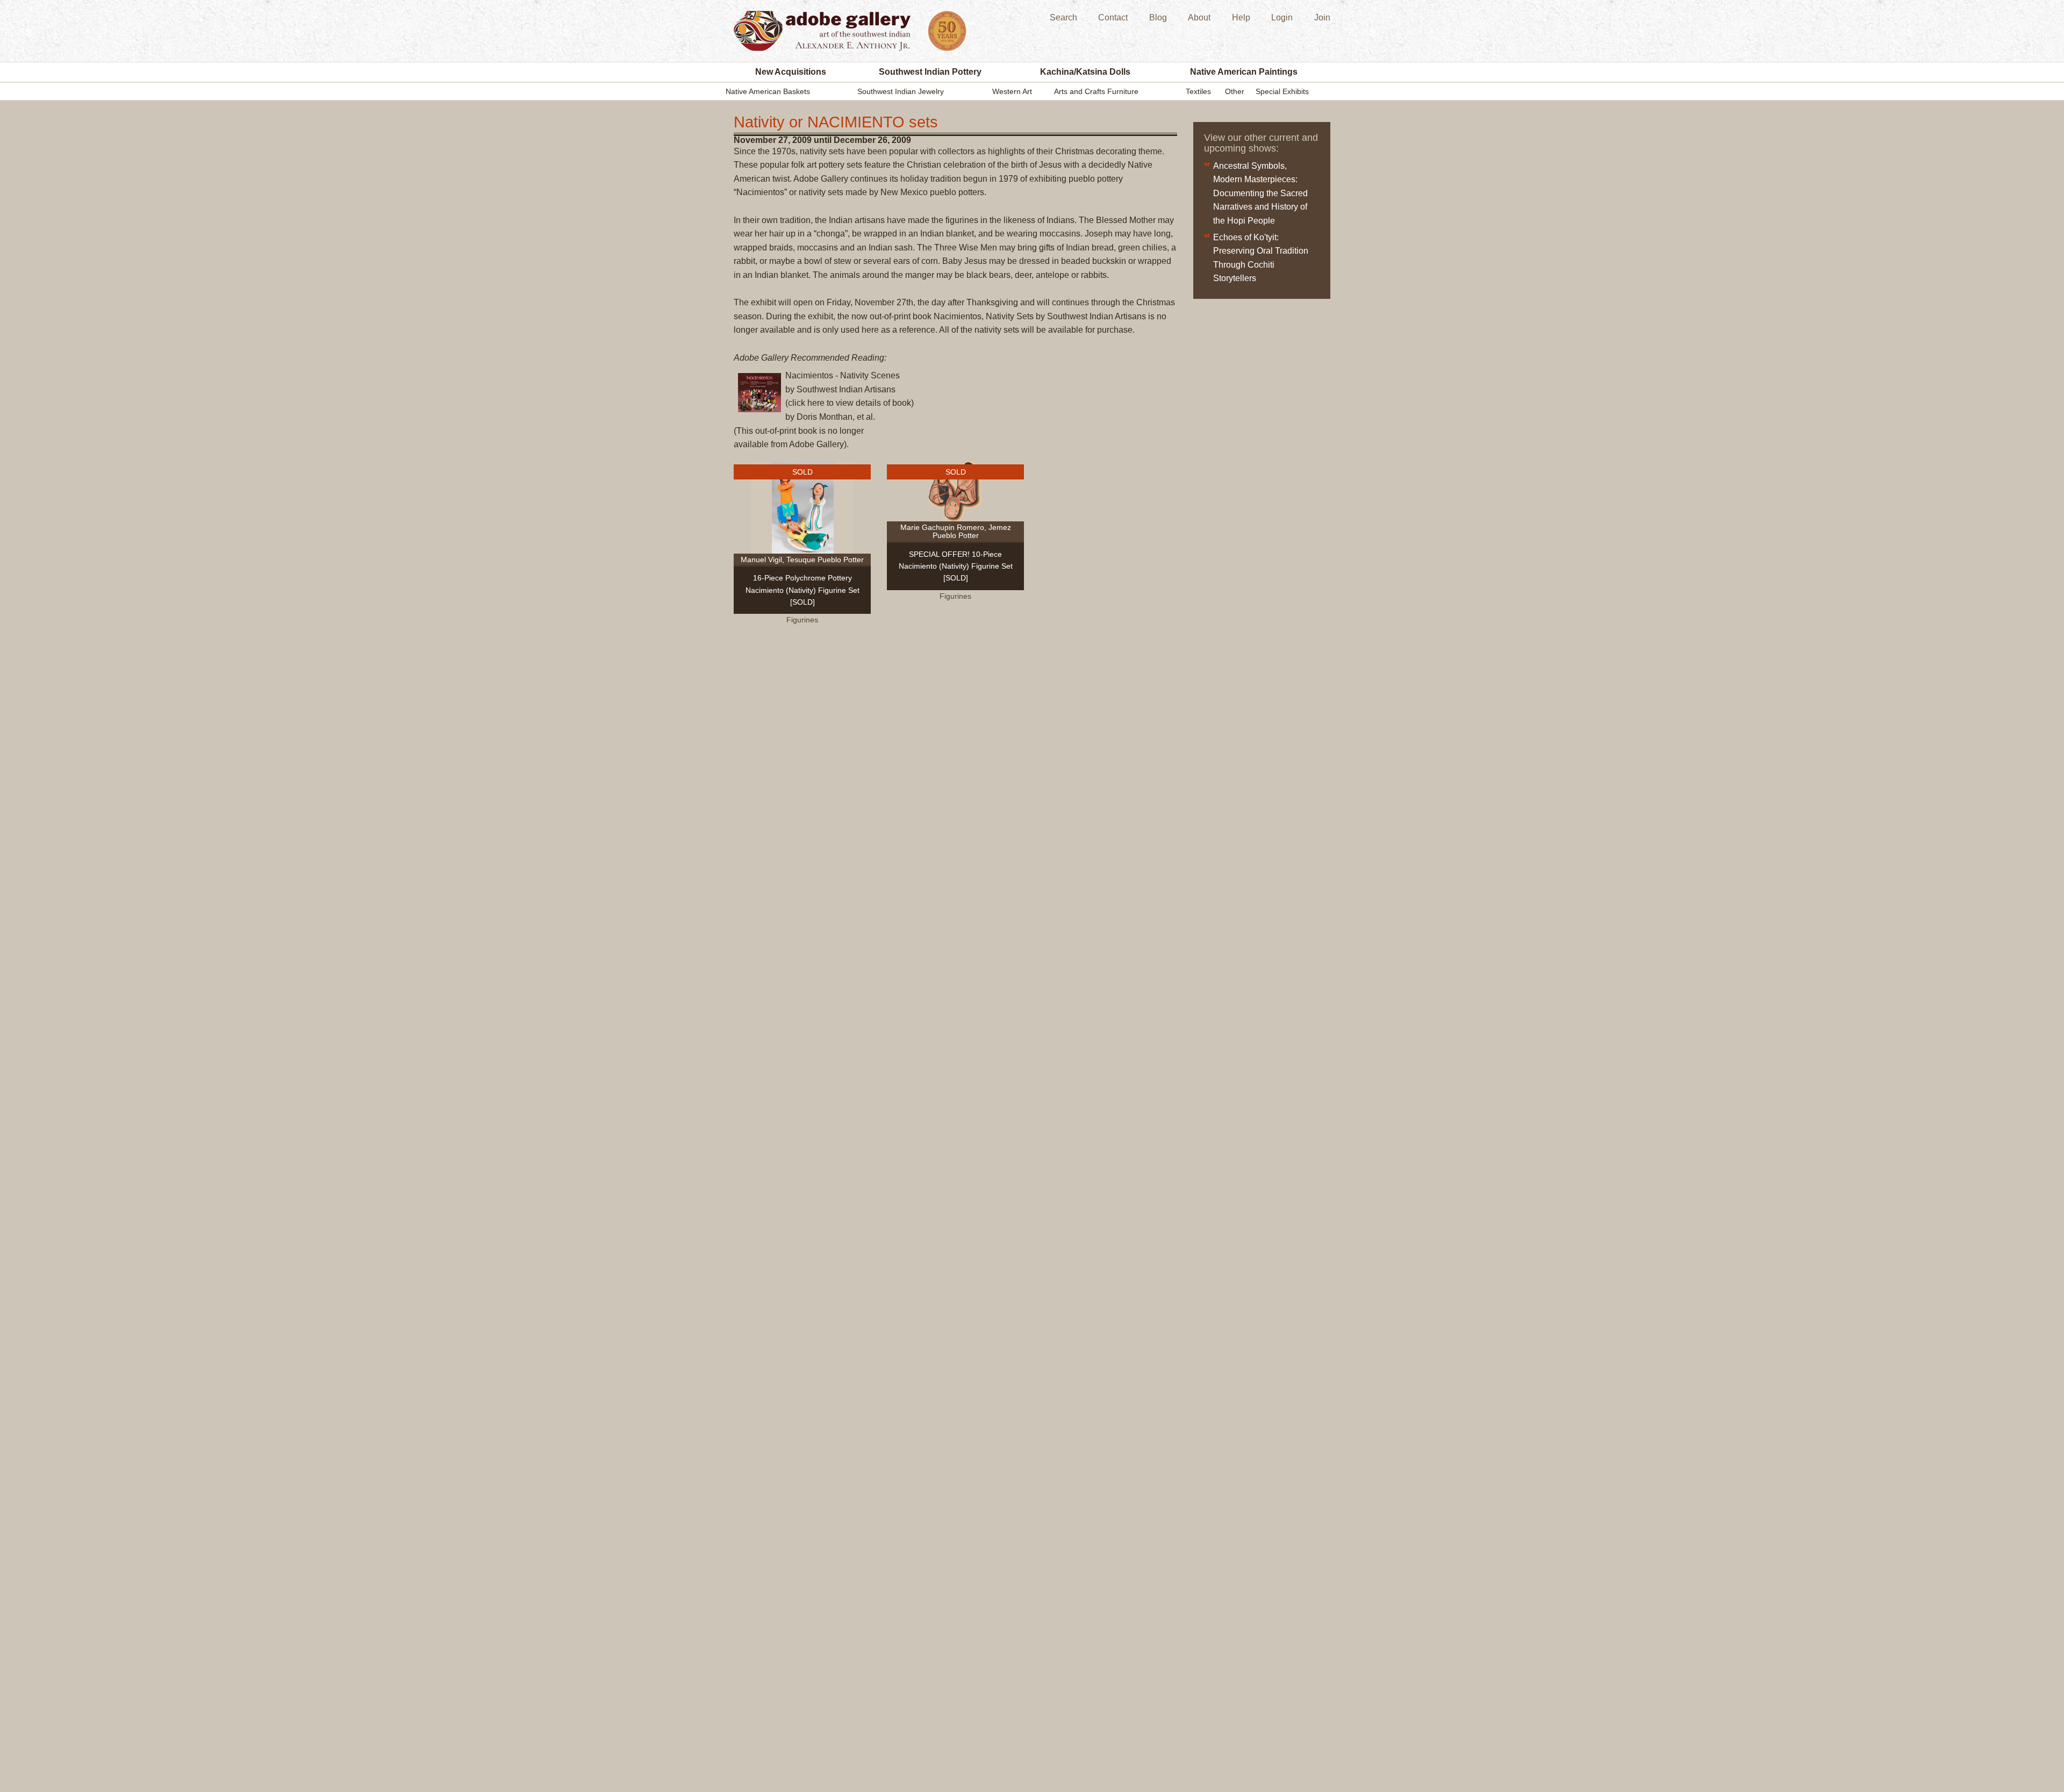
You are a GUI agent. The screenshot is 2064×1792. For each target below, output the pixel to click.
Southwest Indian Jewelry (901, 91)
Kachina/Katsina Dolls (1085, 72)
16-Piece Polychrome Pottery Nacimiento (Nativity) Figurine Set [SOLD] (802, 590)
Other (1235, 91)
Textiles (1198, 91)
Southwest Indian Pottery (930, 72)
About (1199, 17)
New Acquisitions (791, 72)
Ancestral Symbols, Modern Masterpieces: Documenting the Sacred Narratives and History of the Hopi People (1260, 193)
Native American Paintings (1244, 72)
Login (1282, 17)
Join (1322, 17)
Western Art (1012, 91)
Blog (1158, 17)
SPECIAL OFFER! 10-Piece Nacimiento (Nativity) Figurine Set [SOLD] (956, 566)
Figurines (802, 620)
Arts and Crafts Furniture (1096, 91)
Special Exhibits (1282, 91)
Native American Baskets (768, 91)
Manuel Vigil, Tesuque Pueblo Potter (802, 560)
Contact (1113, 17)
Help (1241, 17)
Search (1063, 17)
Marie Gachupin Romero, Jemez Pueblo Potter (956, 531)
